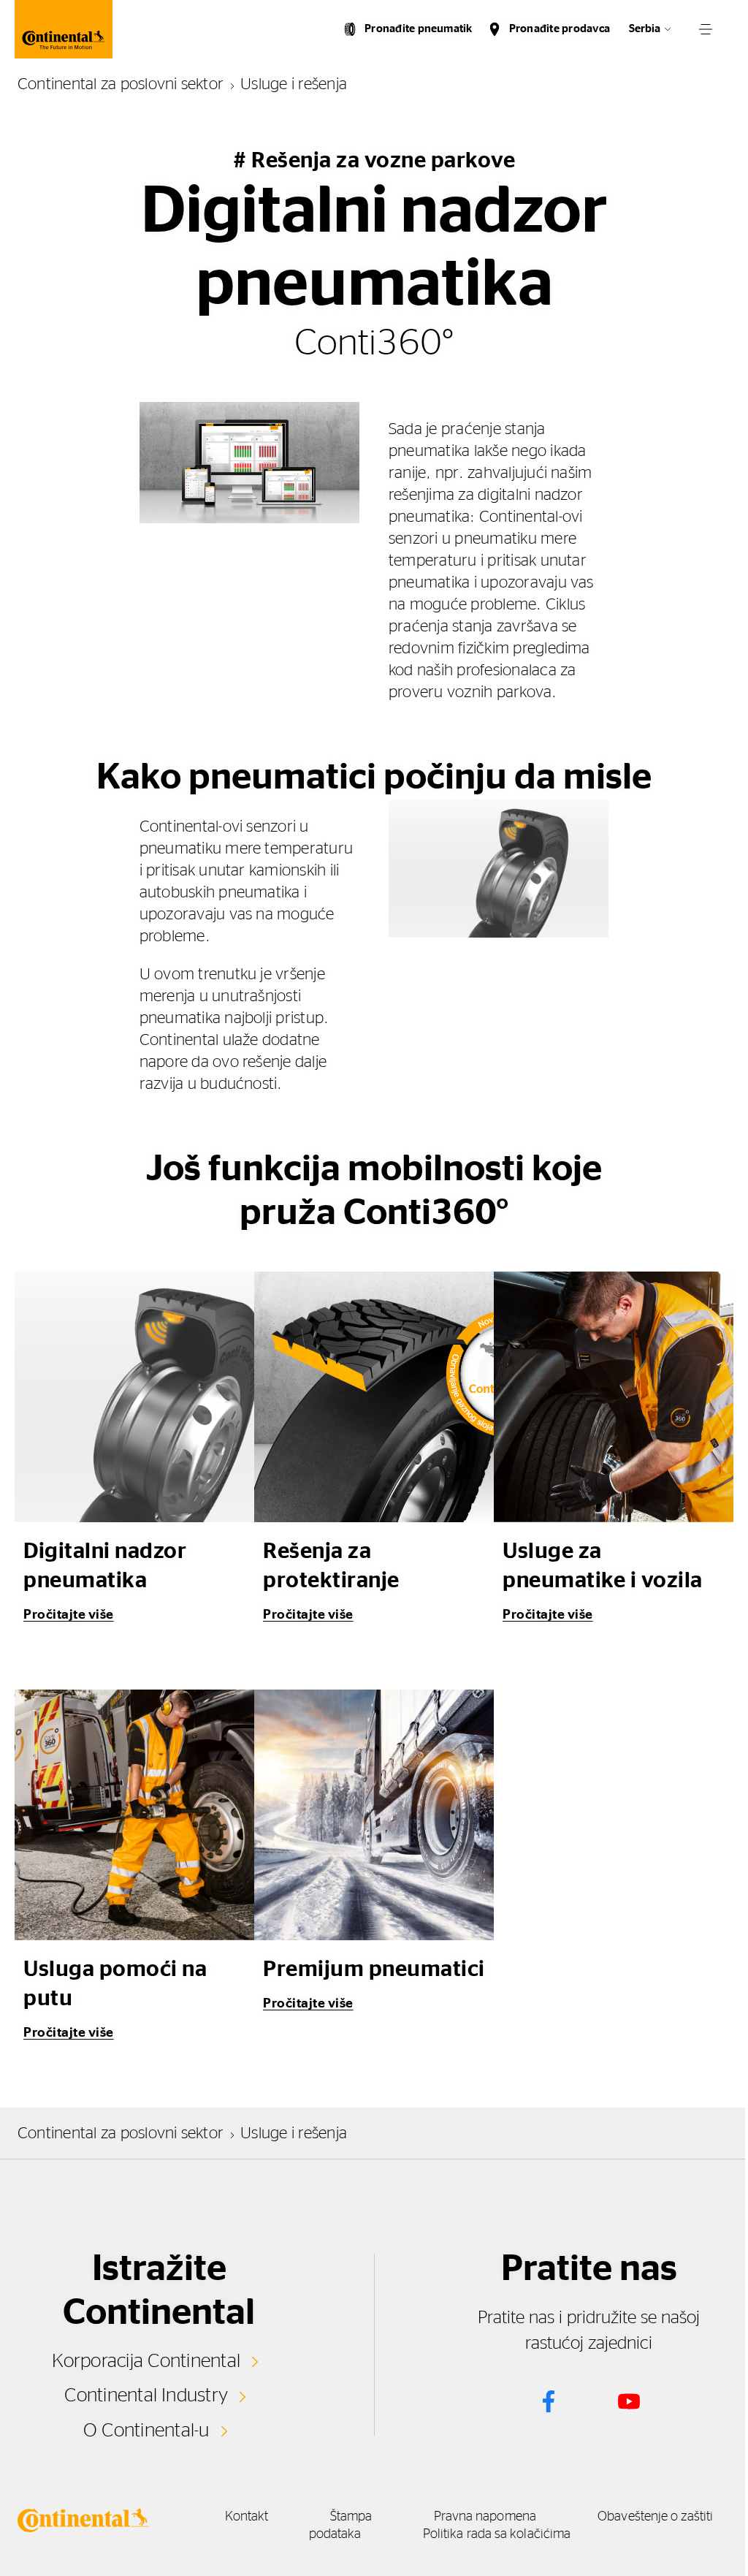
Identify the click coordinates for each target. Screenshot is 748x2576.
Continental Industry (146, 2395)
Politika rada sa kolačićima (497, 2534)
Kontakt (247, 2517)
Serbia (645, 29)
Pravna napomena (485, 2517)
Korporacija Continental (146, 2361)
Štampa (351, 2517)
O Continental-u (146, 2431)
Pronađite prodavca (560, 29)
